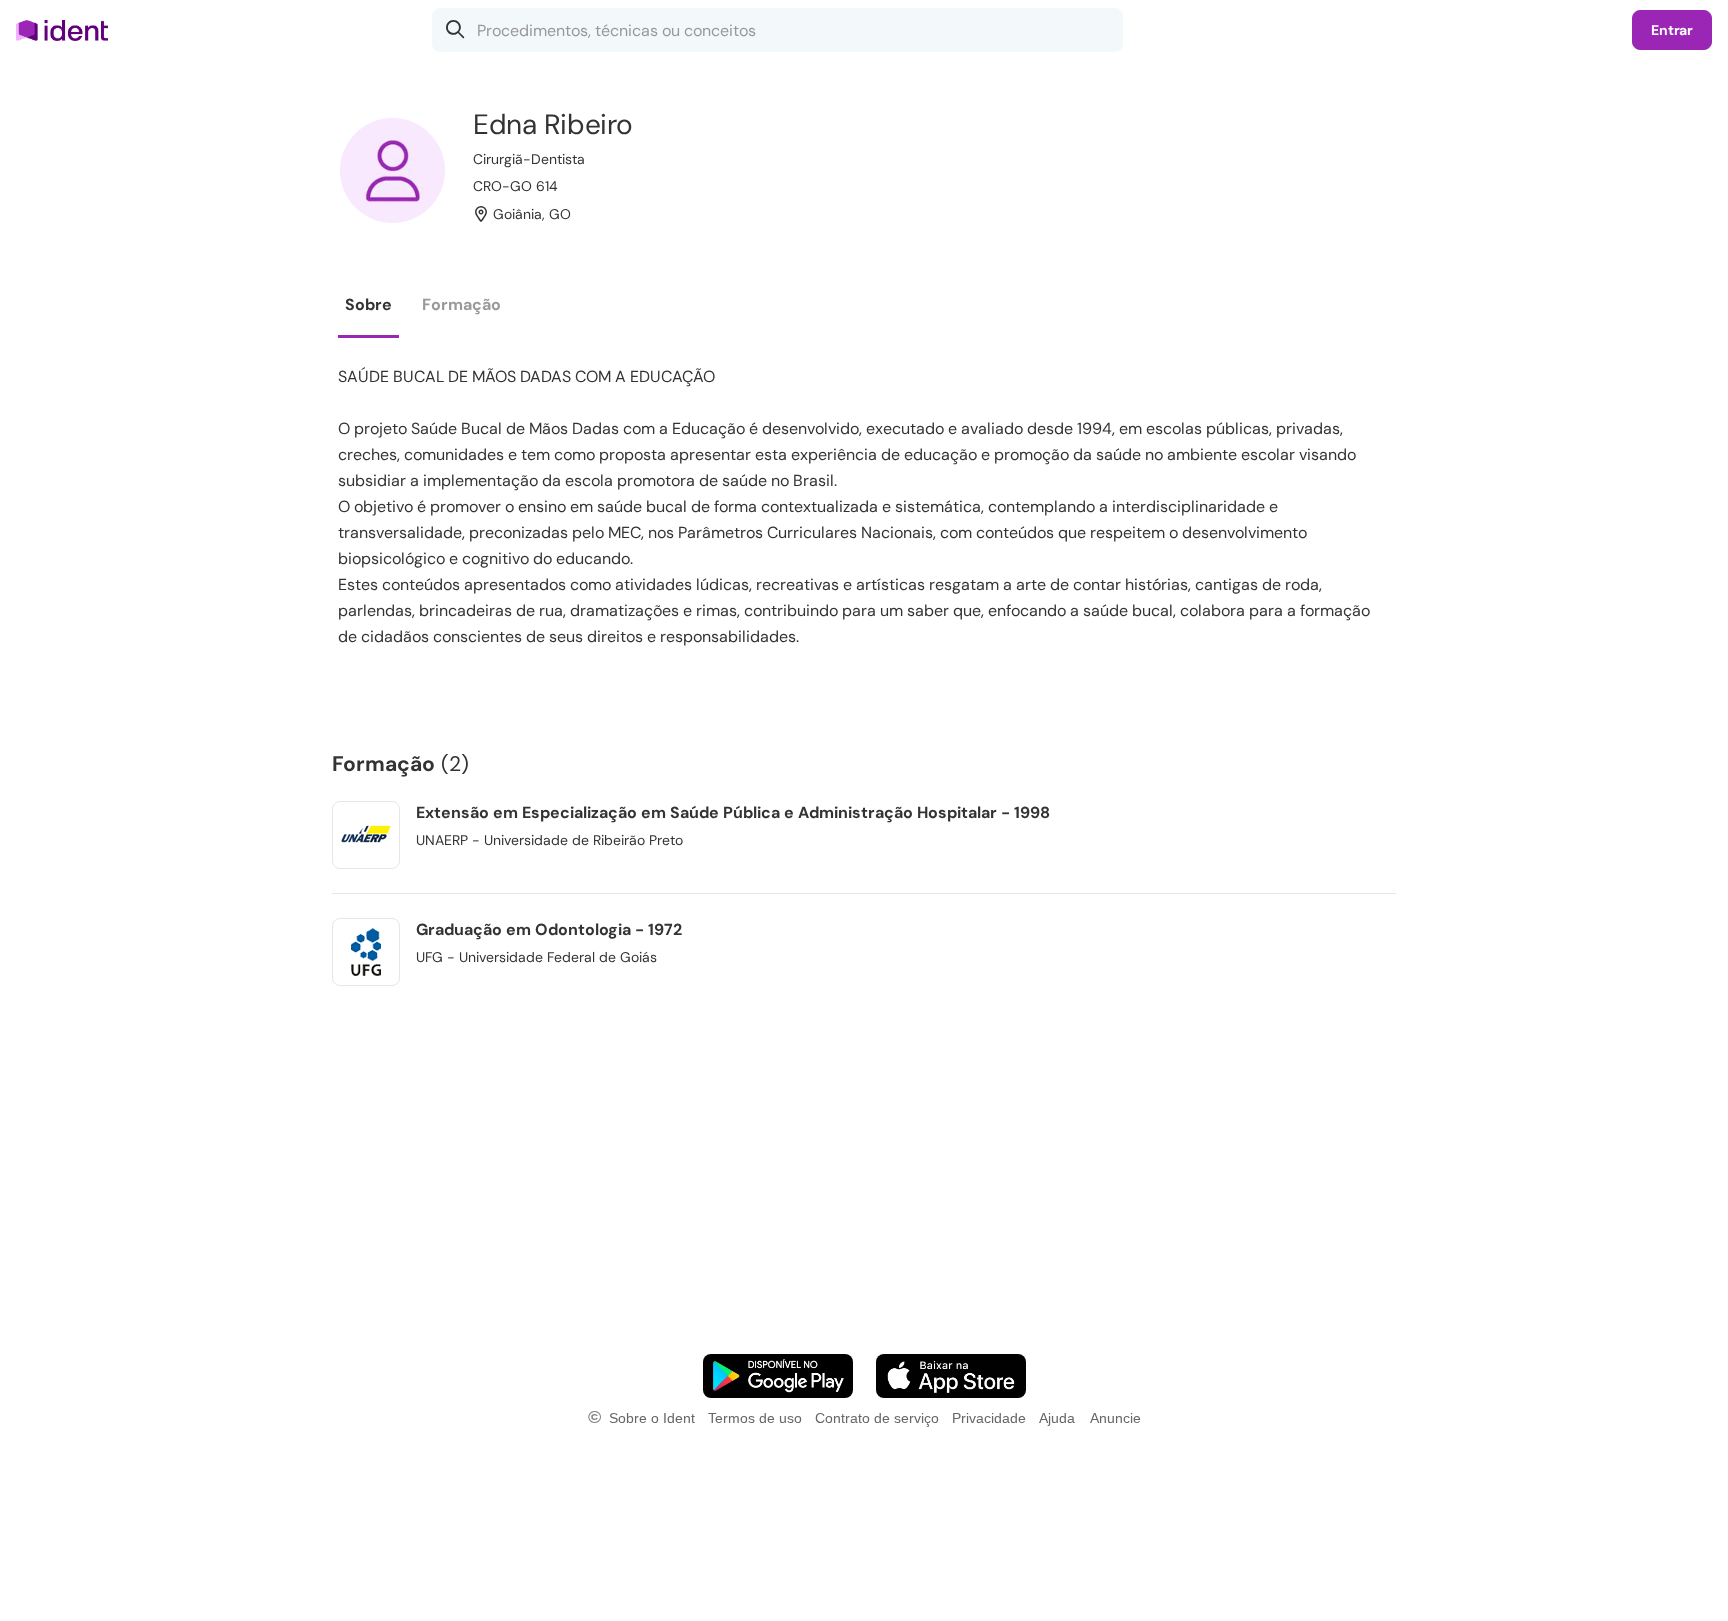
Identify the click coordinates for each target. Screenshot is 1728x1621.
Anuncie (1115, 1418)
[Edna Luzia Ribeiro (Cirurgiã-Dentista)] (392, 170)
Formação (461, 304)
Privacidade (989, 1418)
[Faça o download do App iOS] (951, 1376)
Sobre (368, 304)
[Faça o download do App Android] (778, 1376)
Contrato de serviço (877, 1418)
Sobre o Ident (652, 1418)
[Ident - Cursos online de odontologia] (68, 30)
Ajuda (1057, 1418)
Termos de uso (755, 1418)
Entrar (1672, 30)
